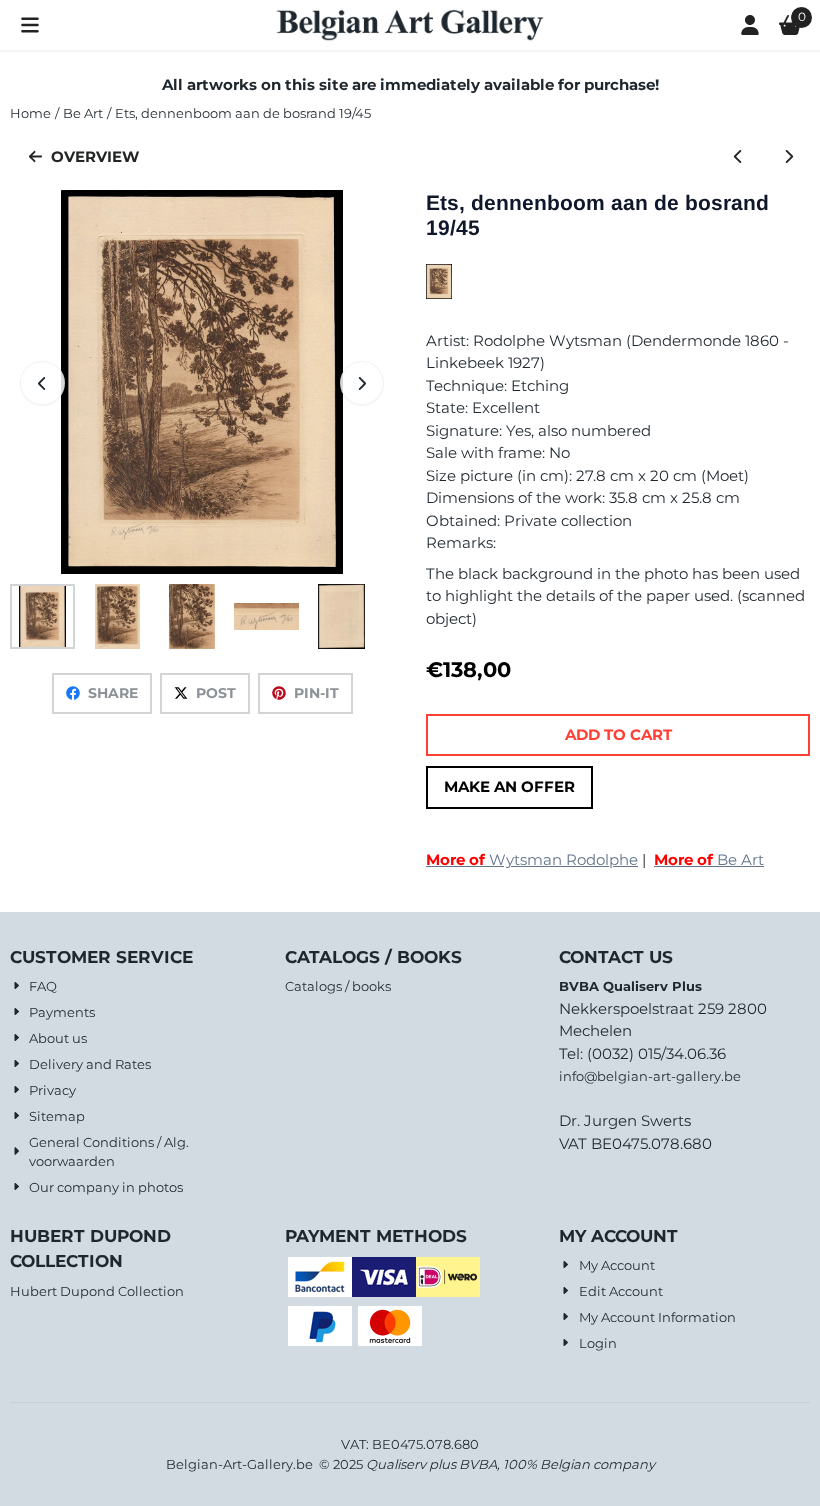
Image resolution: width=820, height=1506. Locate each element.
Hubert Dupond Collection (97, 1291)
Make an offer (509, 786)
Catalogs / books (338, 986)
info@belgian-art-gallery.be (650, 1076)
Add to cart (618, 734)
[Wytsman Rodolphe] (439, 293)
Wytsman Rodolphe (532, 859)
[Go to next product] (789, 157)
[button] (30, 25)
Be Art (709, 859)
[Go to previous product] (738, 157)
